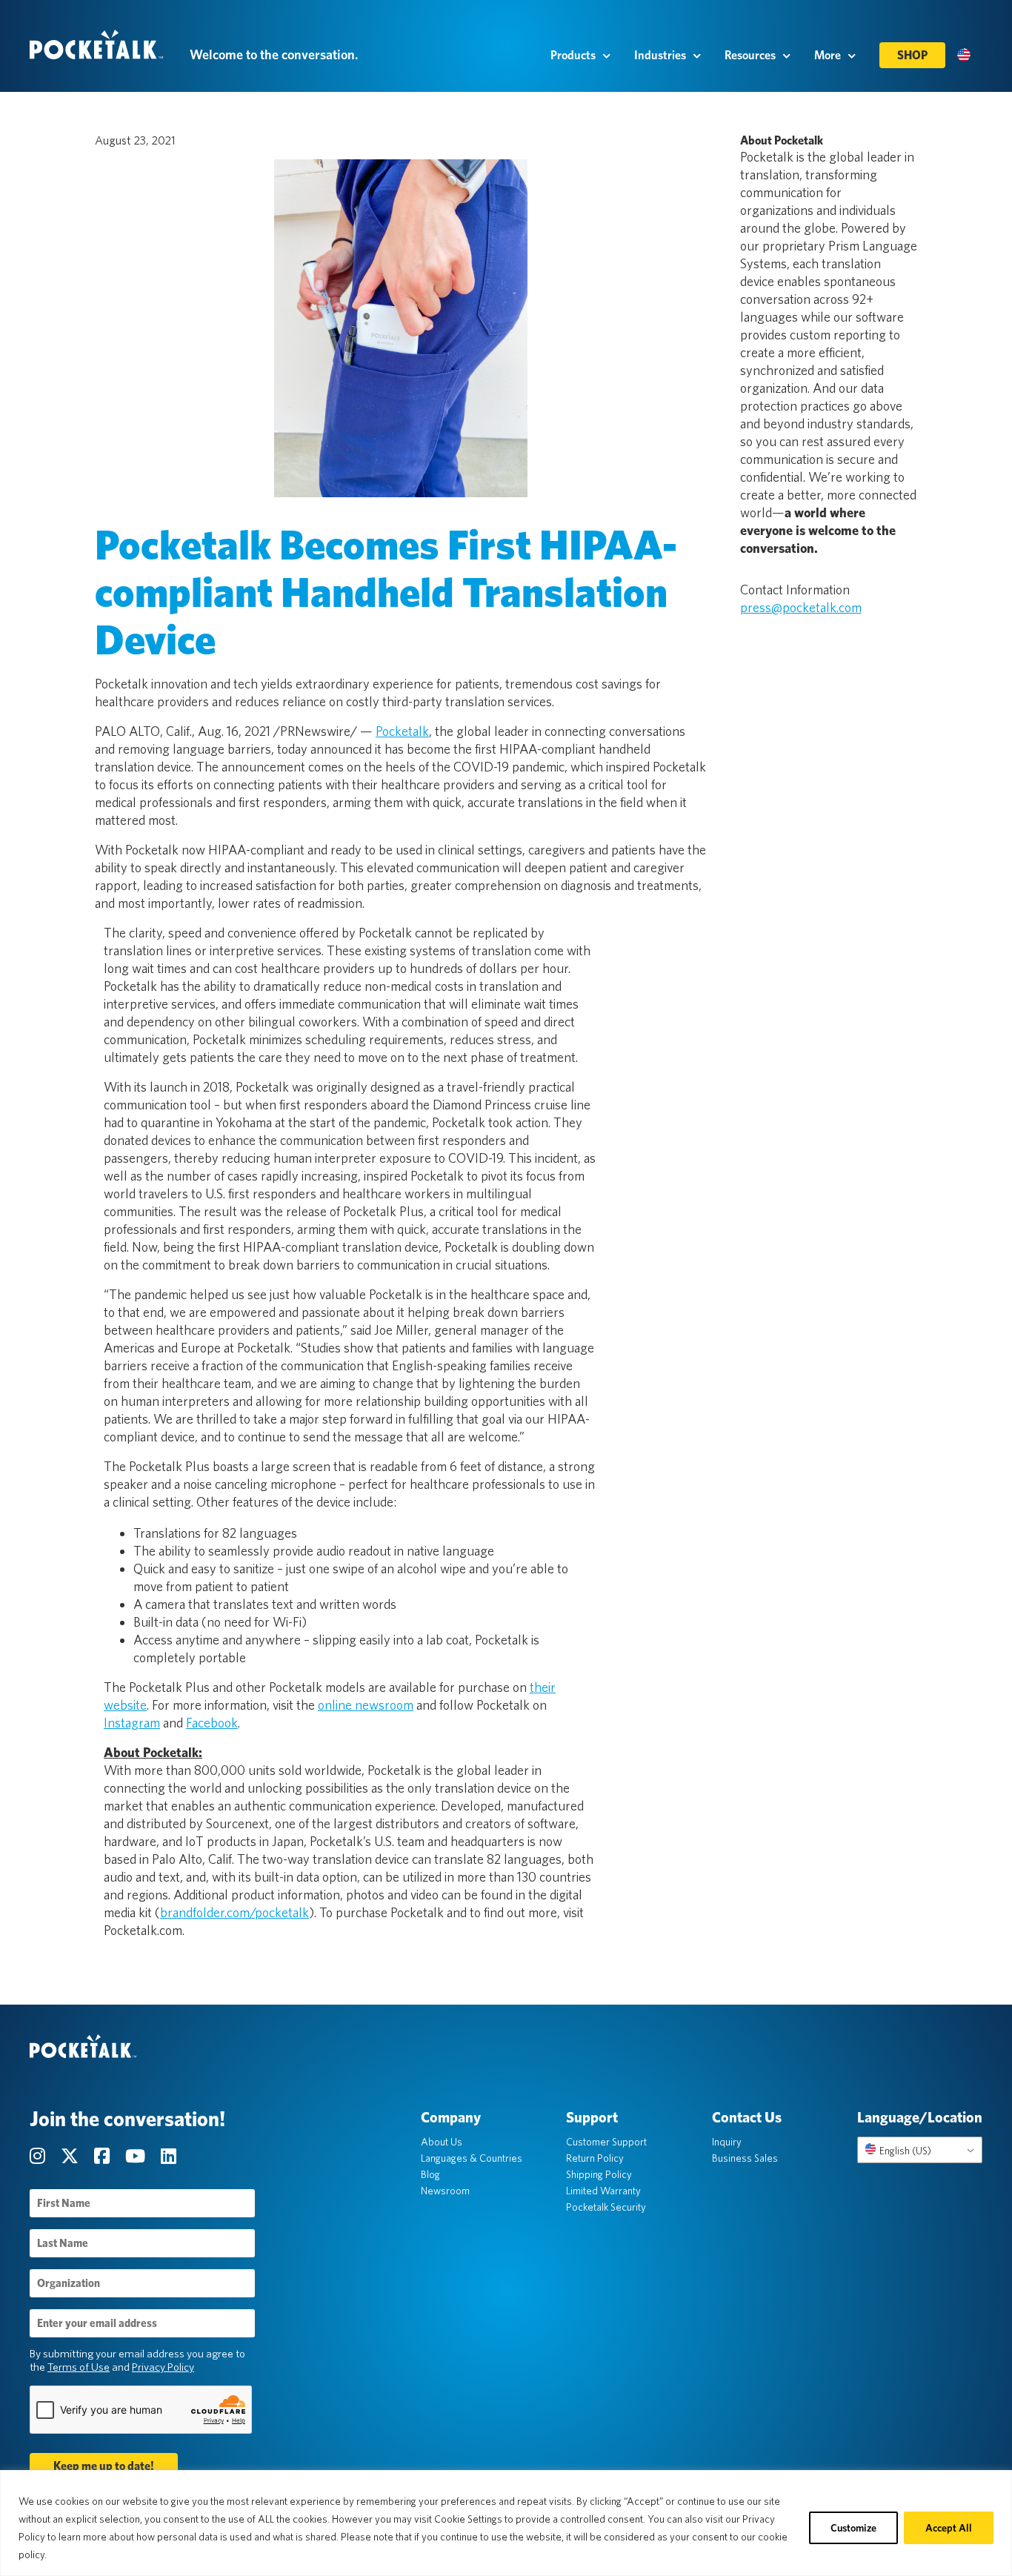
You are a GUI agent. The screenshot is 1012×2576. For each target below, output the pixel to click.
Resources (750, 55)
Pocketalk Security (606, 2207)
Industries (660, 55)
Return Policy (595, 2158)
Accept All (949, 2528)
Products (573, 55)
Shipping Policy (599, 2174)
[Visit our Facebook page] (104, 2156)
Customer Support (606, 2142)
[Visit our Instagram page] (39, 2156)
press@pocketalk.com (801, 607)
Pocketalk (402, 731)
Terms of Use (79, 2367)
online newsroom (366, 1705)
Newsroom (445, 2191)
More (828, 55)
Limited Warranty (603, 2191)
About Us (442, 2142)
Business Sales (745, 2158)
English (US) (904, 2151)
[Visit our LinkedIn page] (169, 2156)
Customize (853, 2528)
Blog (430, 2174)
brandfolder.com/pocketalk (234, 1912)
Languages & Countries (472, 2158)
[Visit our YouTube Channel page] (137, 2156)
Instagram (132, 1723)
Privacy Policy (163, 2367)
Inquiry (727, 2142)
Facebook (212, 1723)
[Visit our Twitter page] (71, 2156)
